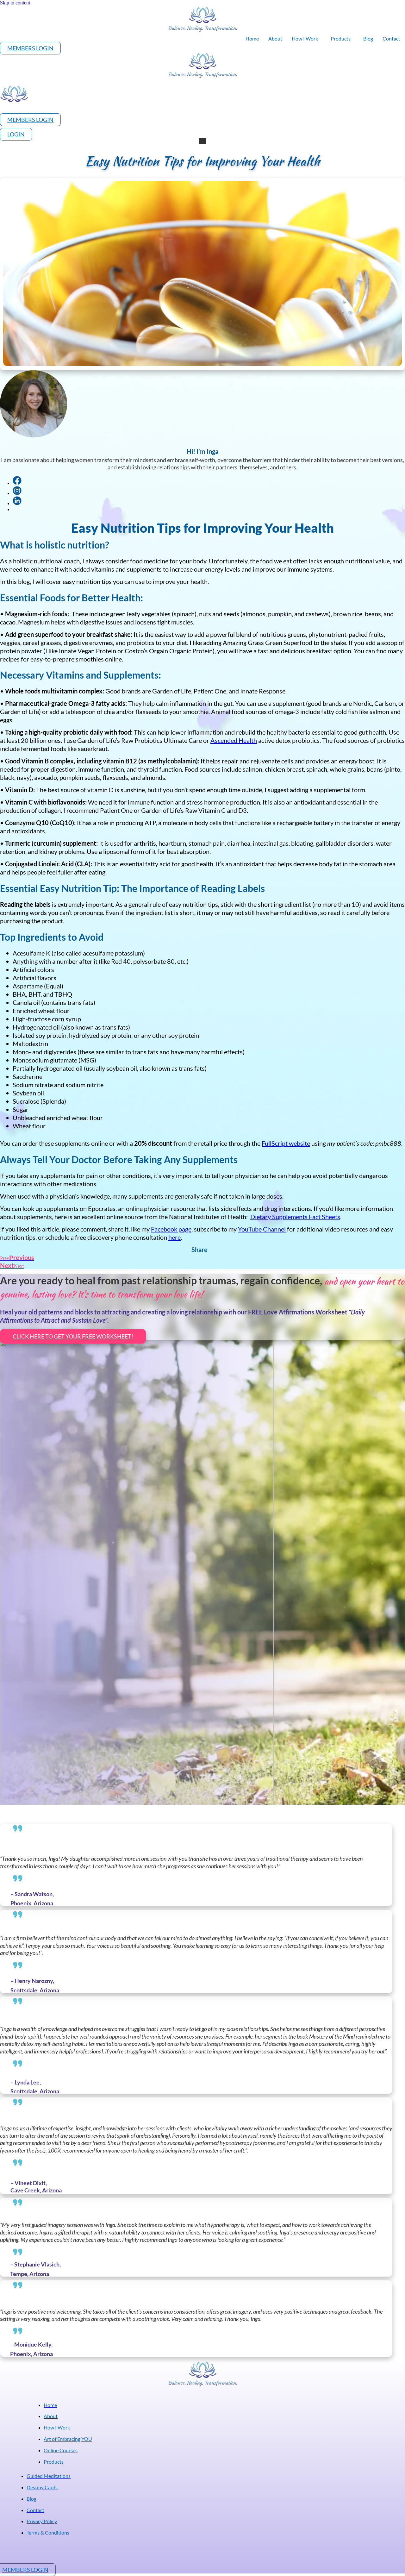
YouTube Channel (262, 1229)
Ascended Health (234, 740)
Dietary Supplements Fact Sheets (295, 1217)
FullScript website (286, 1143)
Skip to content (15, 3)
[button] (202, 141)
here (174, 1237)
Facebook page (171, 1229)
